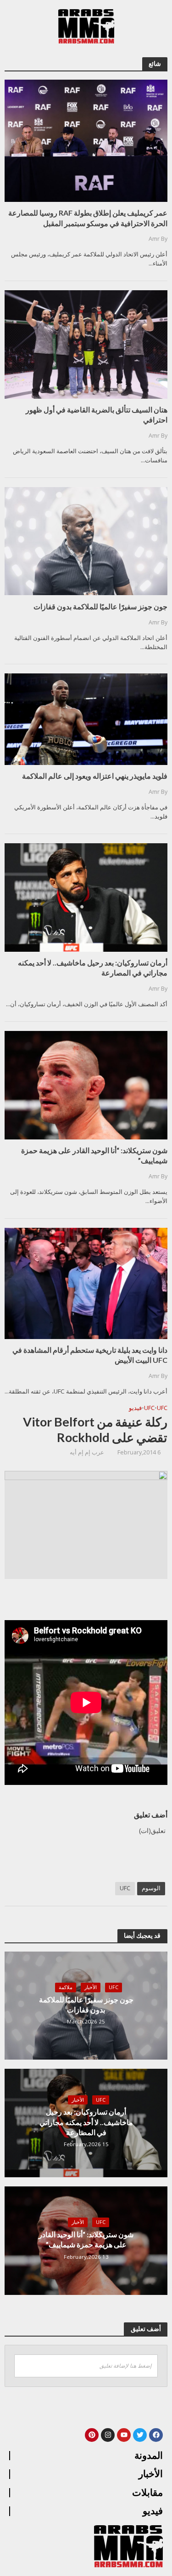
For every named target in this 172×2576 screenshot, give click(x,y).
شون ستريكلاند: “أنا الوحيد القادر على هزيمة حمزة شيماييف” (86, 2239)
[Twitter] (140, 2435)
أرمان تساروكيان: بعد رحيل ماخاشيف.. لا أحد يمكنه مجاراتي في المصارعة (86, 2122)
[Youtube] (124, 2435)
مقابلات (147, 2493)
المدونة (149, 2456)
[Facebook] (156, 2435)
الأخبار (91, 1987)
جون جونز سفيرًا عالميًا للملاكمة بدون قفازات (86, 2004)
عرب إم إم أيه (87, 1452)
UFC (162, 1408)
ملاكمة (66, 1987)
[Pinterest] (92, 2435)
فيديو (135, 1408)
